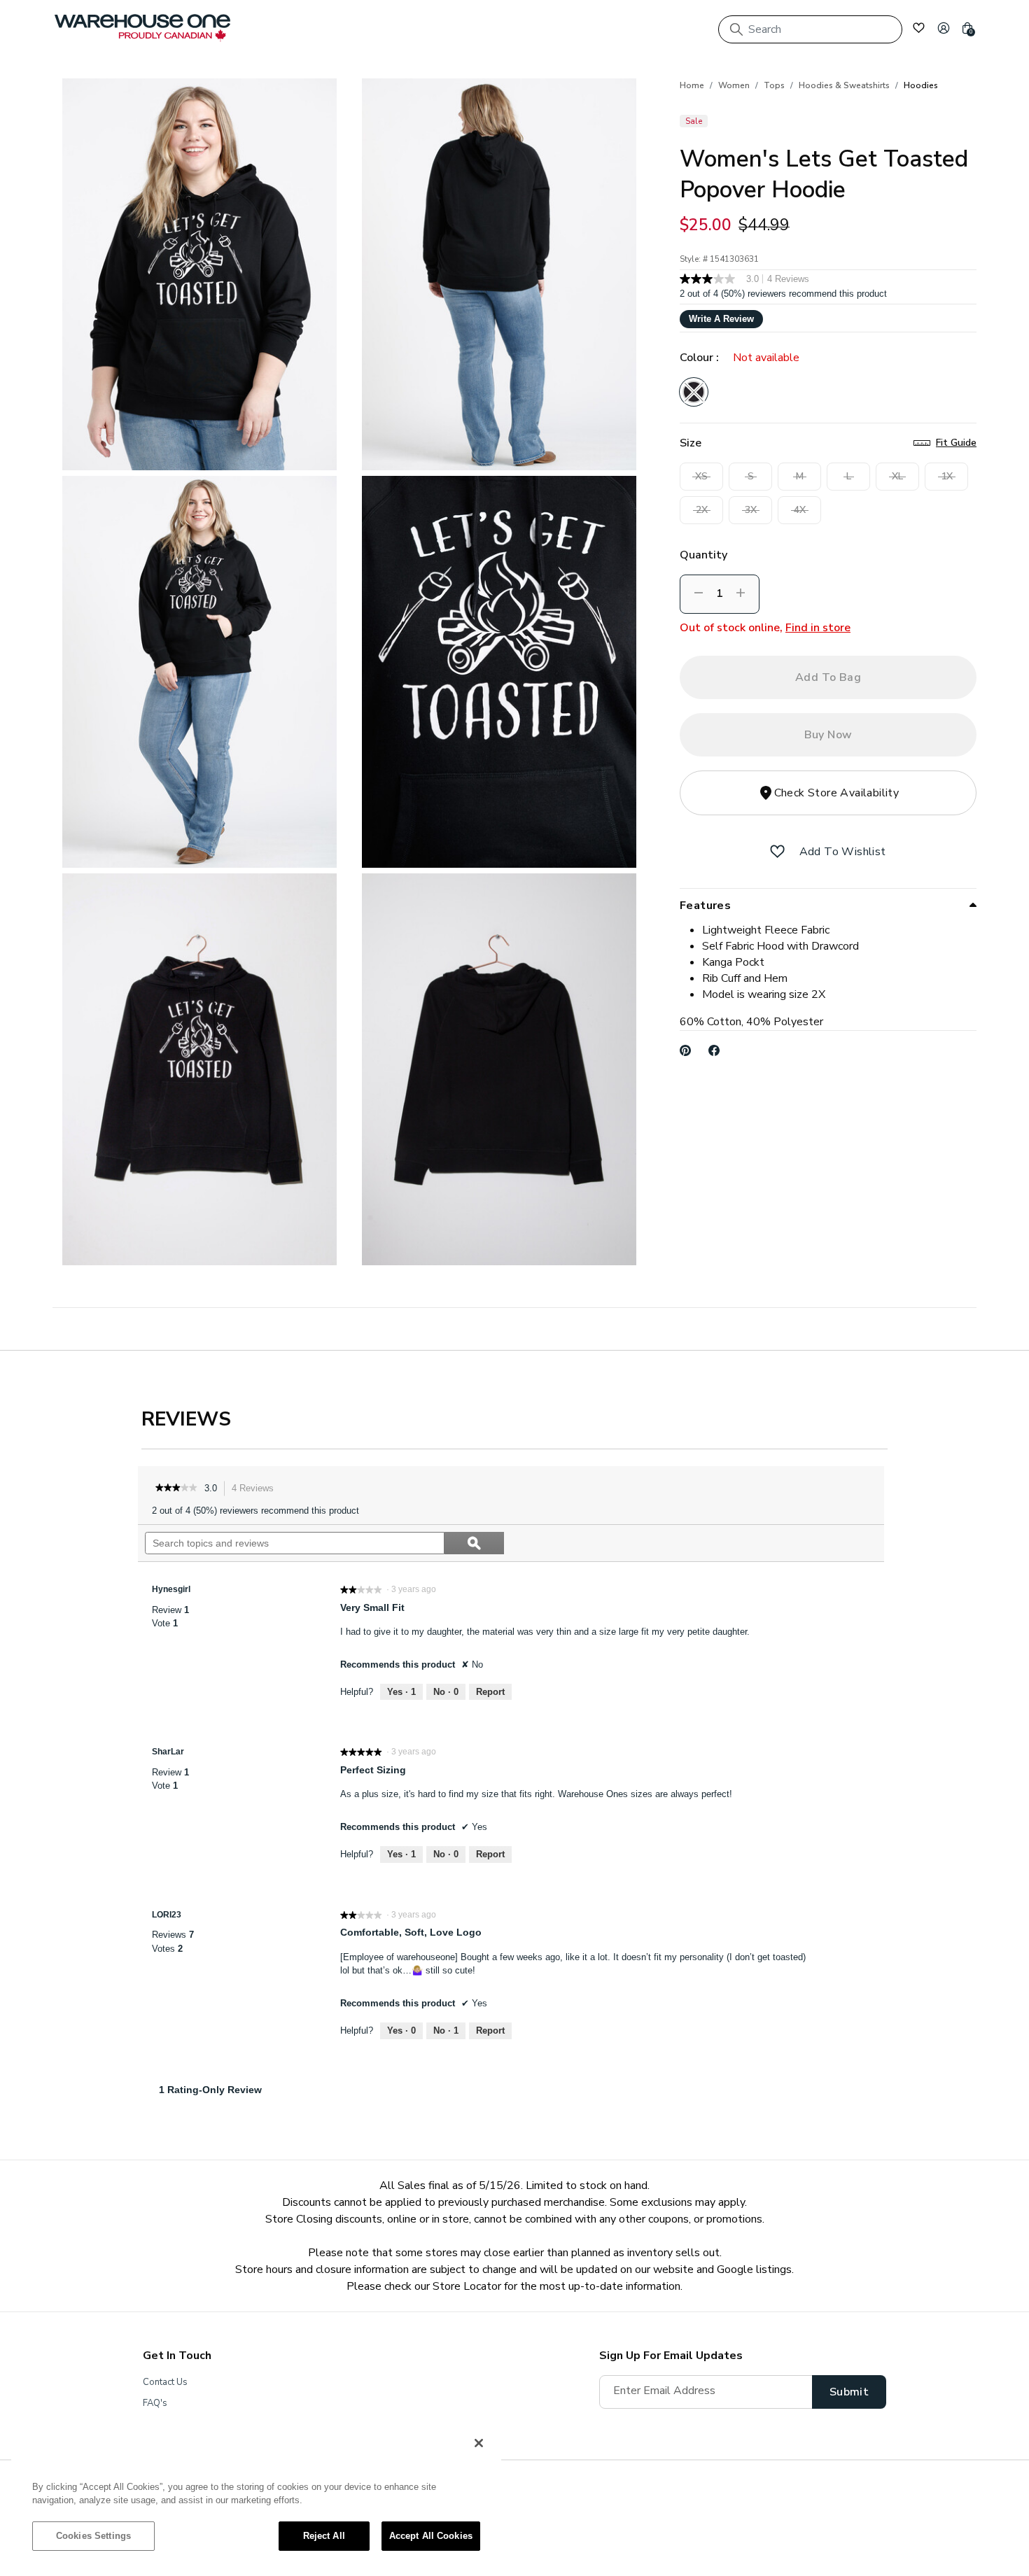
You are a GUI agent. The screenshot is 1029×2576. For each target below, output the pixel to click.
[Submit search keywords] (736, 29)
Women (734, 85)
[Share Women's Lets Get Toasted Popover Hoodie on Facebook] (714, 1050)
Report (490, 1692)
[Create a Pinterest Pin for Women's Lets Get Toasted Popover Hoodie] (686, 1050)
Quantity (703, 555)
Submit (849, 2392)
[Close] (479, 2443)
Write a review (721, 319)
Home (692, 85)
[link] (176, 1488)
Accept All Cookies (431, 2536)
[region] (256, 2496)
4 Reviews (257, 1490)
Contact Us (165, 2382)
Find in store (818, 628)
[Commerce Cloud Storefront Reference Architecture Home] (142, 28)
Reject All (324, 2536)
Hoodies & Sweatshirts (844, 85)
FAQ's (155, 2403)
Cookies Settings (93, 2536)
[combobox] (810, 29)
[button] (944, 28)
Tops (774, 85)
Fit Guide (956, 443)
